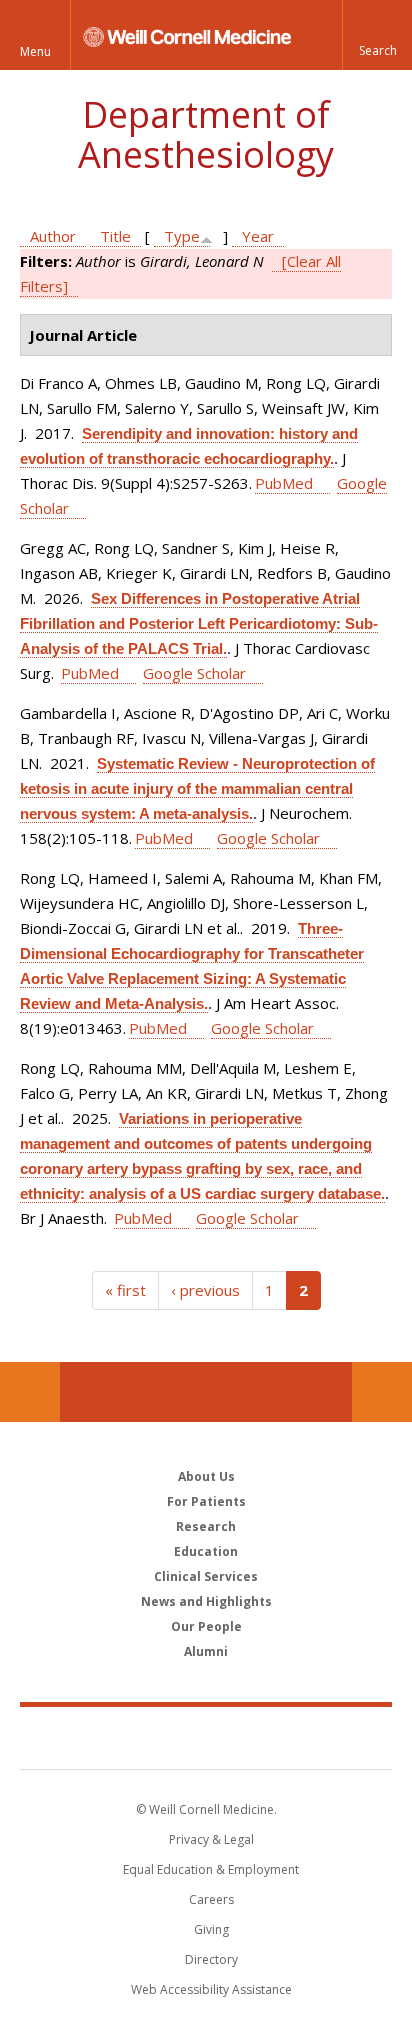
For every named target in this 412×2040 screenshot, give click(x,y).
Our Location (30, 1392)
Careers (211, 1899)
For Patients (206, 1501)
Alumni (206, 1651)
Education (206, 1551)
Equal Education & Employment (211, 1869)
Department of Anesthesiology (206, 134)
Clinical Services (206, 1576)
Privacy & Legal (211, 1839)
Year (258, 236)
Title (115, 236)
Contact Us (382, 1392)
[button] (377, 35)
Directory (211, 1959)
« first (125, 1290)
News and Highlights (206, 1601)
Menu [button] (35, 51)
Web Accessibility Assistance (211, 1989)
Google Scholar (194, 673)
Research (206, 1526)
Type (182, 236)
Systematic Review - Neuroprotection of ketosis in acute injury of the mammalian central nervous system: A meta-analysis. (197, 788)
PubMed (284, 483)
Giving (211, 1929)
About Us (206, 1476)
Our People (206, 1626)
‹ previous (205, 1290)
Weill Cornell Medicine (206, 1737)
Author (53, 236)
